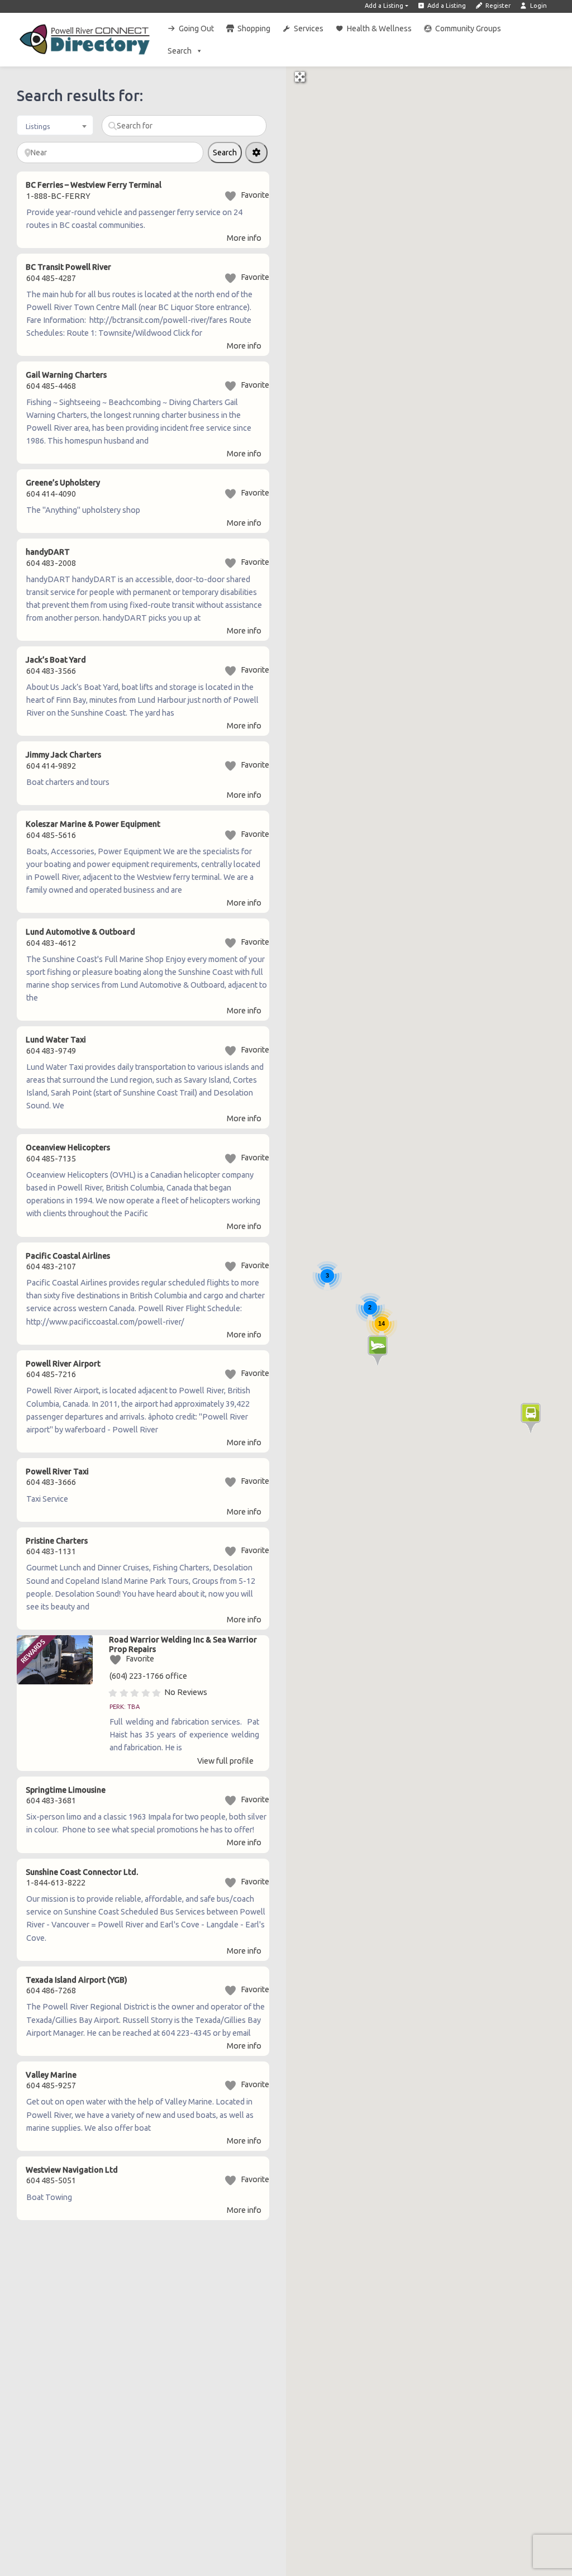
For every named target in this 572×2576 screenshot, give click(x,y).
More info (244, 238)
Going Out (196, 28)
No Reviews (186, 1692)
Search (180, 51)
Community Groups (468, 28)
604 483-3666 (51, 1482)
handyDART (48, 552)
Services (309, 28)
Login (538, 6)
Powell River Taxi (57, 1472)
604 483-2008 (51, 563)
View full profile (225, 1761)
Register (497, 6)
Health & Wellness (379, 28)
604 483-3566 (51, 671)
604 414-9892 (51, 766)
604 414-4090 (51, 494)
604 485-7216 (51, 1374)
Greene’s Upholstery (63, 483)
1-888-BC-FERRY (58, 196)
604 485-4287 (51, 278)
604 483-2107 (51, 1266)
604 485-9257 (51, 2085)
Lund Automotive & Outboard (80, 932)
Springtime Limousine (66, 1790)
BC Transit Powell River (68, 267)
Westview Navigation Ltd (72, 2170)
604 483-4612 (51, 943)
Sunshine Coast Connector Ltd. (82, 1872)
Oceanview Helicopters (68, 1147)
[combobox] (55, 125)
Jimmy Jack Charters (63, 755)
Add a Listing (384, 6)
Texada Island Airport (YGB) (77, 1980)
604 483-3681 (51, 1801)
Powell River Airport (63, 1364)
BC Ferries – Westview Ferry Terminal (94, 185)
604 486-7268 (51, 1991)
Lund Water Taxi (56, 1040)
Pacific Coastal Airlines (68, 1256)
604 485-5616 (51, 835)
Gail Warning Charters (66, 375)
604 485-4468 (51, 386)
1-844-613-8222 (56, 1883)
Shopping (254, 28)
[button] (378, 1351)
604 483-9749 (51, 1051)
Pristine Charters (57, 1541)
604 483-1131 (51, 1551)
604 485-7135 (51, 1159)
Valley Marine (51, 2075)
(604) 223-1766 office (148, 1676)
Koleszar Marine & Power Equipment (93, 824)
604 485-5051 (51, 2180)
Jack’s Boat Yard (56, 660)
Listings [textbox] (38, 126)
